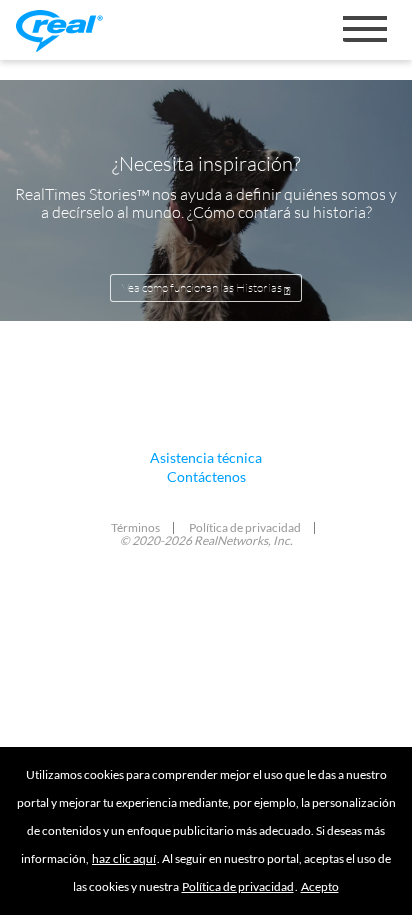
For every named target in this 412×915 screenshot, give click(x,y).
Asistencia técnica (206, 457)
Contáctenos (206, 476)
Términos (135, 527)
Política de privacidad (238, 886)
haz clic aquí (124, 858)
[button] (320, 886)
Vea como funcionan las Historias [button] (203, 287)
